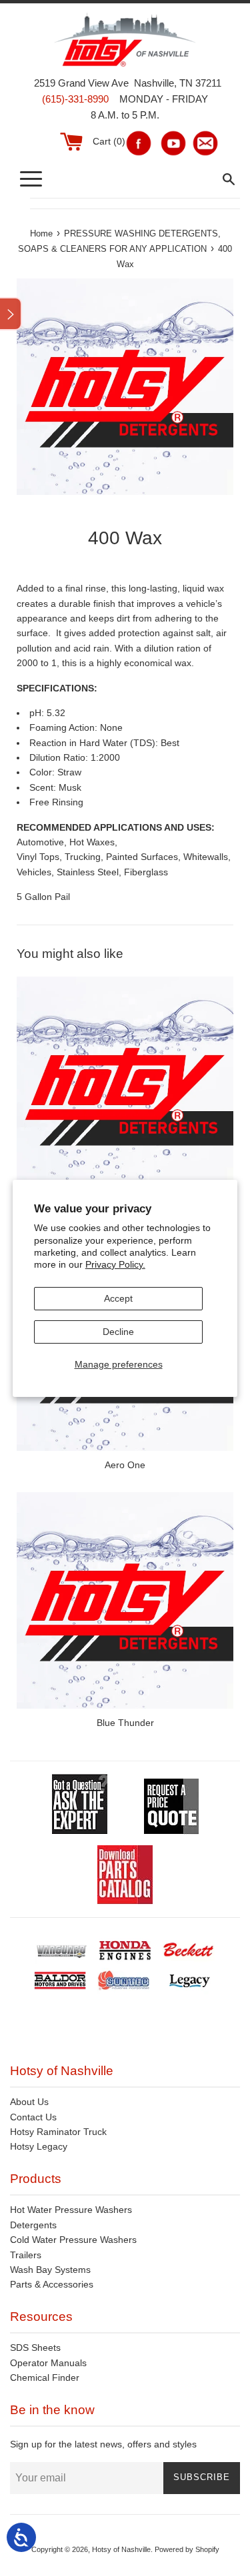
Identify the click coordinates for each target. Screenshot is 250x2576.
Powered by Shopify (187, 2549)
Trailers (26, 2255)
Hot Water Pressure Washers (71, 2210)
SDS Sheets (35, 2348)
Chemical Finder (45, 2377)
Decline (118, 1332)
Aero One (125, 1465)
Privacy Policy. (115, 1264)
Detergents (33, 2225)
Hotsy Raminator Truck (58, 2132)
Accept (118, 1298)
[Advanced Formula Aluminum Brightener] (125, 1085)
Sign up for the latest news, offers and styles (103, 2444)
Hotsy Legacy (39, 2146)
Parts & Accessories (52, 2284)
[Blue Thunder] (125, 1600)
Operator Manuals (48, 2363)
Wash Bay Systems (50, 2270)
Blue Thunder (125, 1723)
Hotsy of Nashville (121, 2549)
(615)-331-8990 (75, 99)
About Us (29, 2102)
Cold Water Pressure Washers (73, 2240)
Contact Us (33, 2117)
